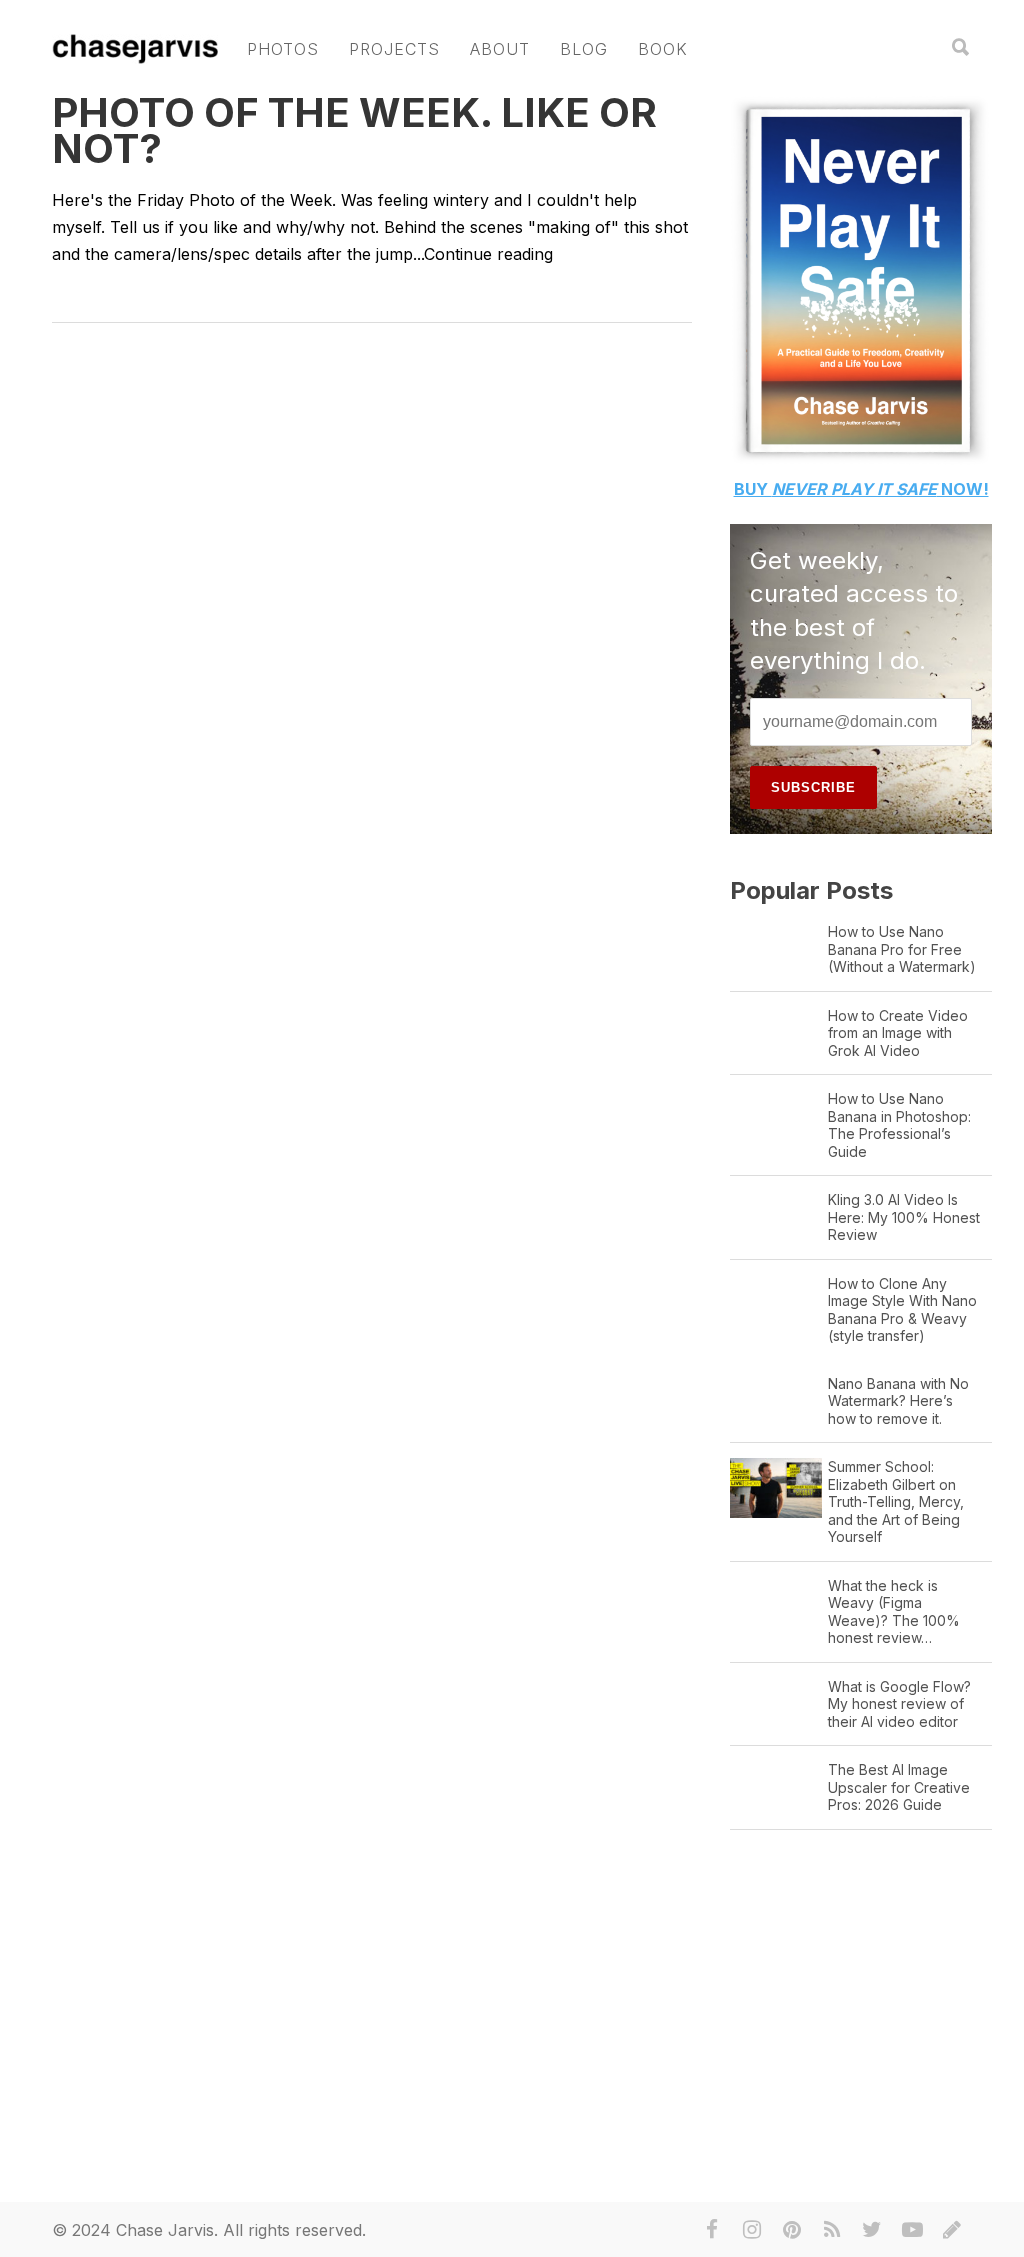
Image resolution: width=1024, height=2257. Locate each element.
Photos (283, 49)
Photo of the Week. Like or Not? (354, 130)
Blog (584, 49)
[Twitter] (872, 2230)
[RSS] (832, 2230)
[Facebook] (712, 2230)
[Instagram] (752, 2230)
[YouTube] (912, 2230)
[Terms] (952, 2230)
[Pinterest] (792, 2230)
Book (663, 49)
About (500, 49)
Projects (394, 49)
